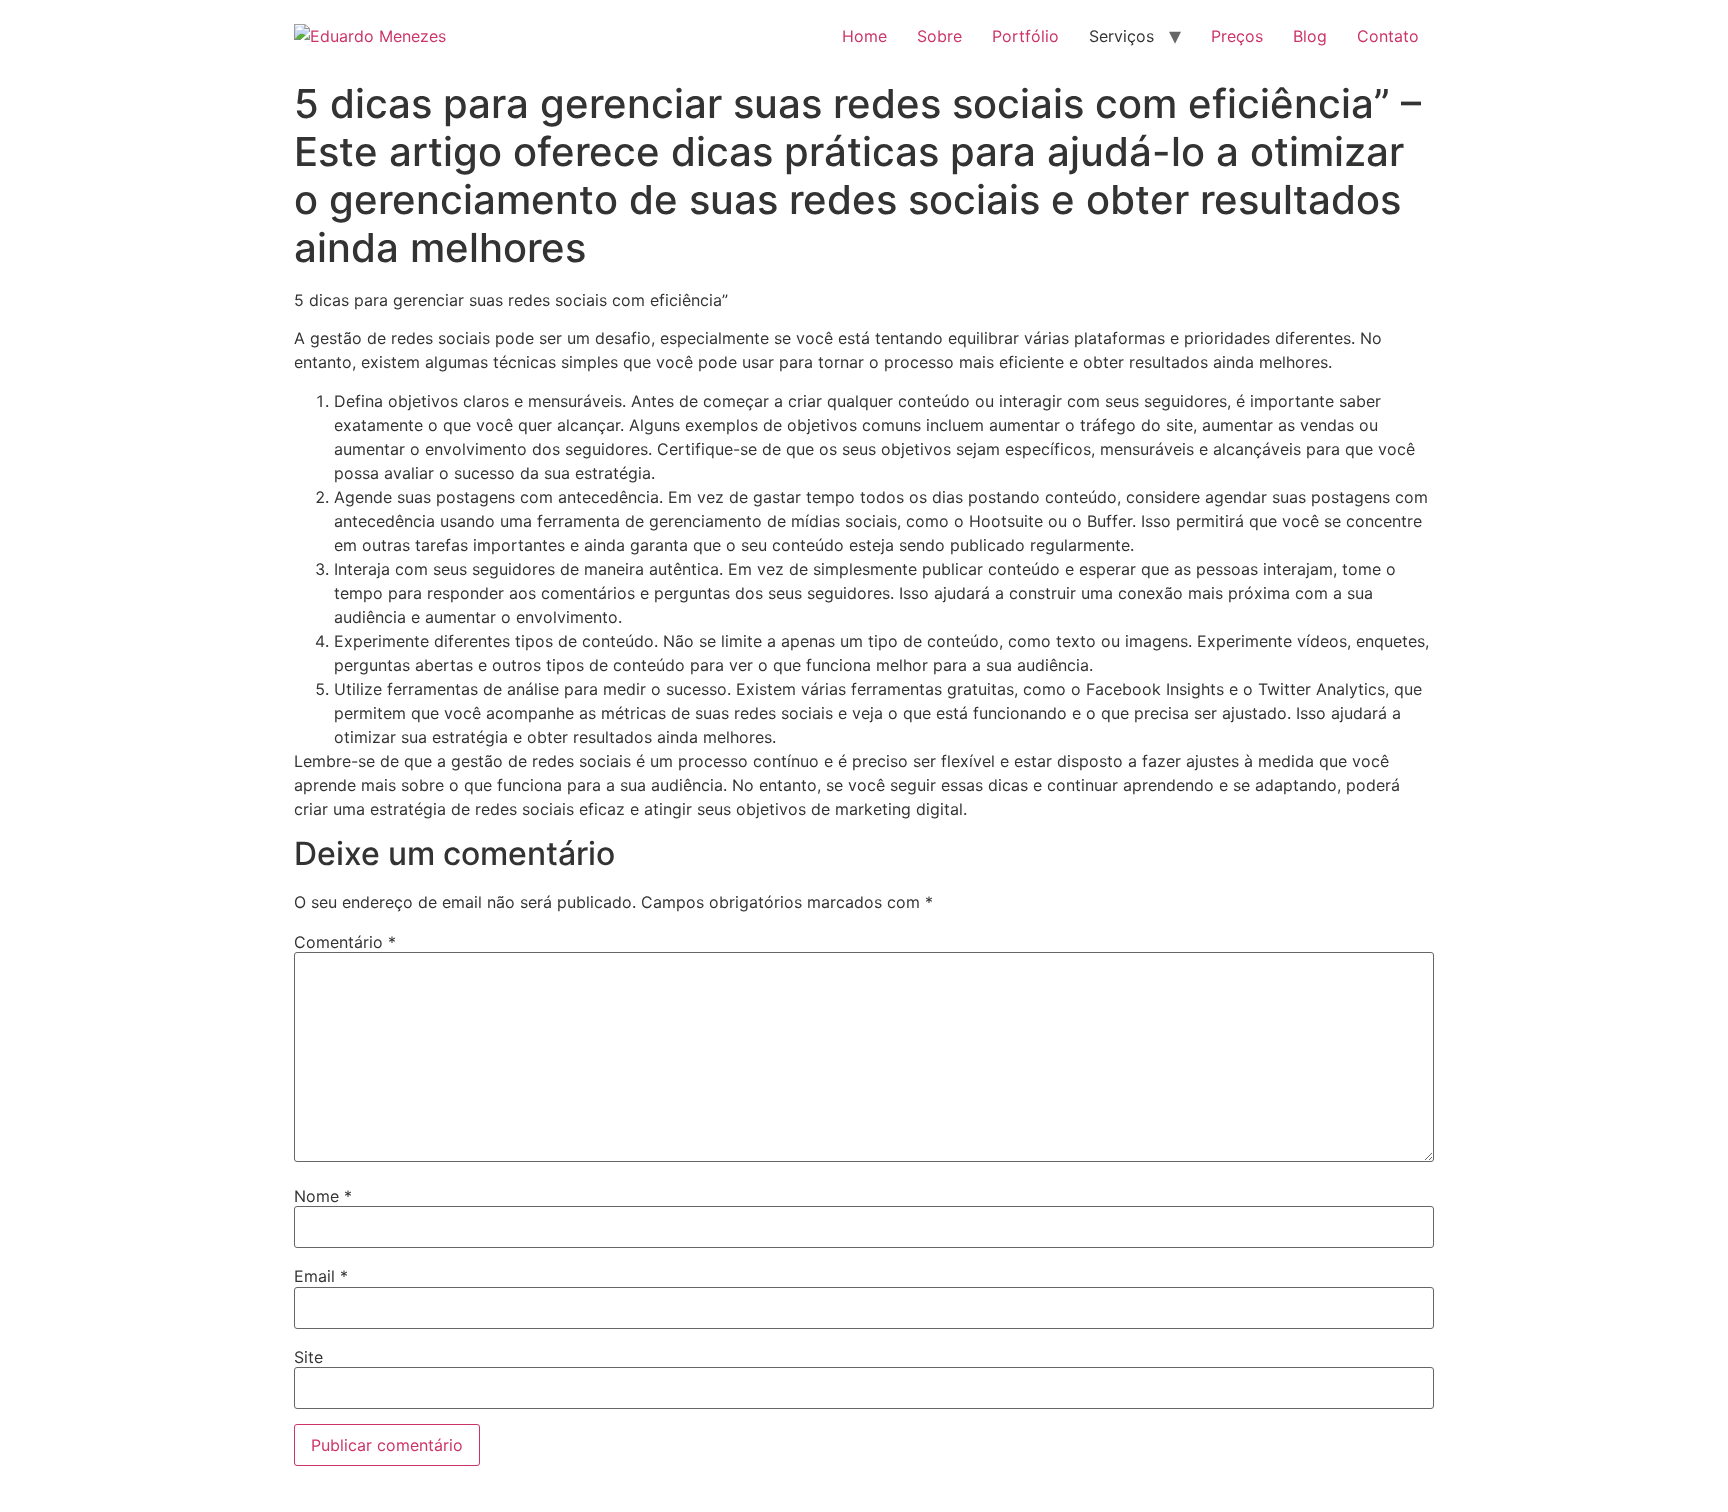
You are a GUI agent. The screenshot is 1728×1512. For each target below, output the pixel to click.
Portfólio (1025, 36)
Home (864, 36)
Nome (323, 1196)
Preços (1237, 36)
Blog (1310, 36)
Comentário (345, 942)
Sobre (939, 36)
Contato (1388, 36)
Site (308, 1357)
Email (321, 1276)
